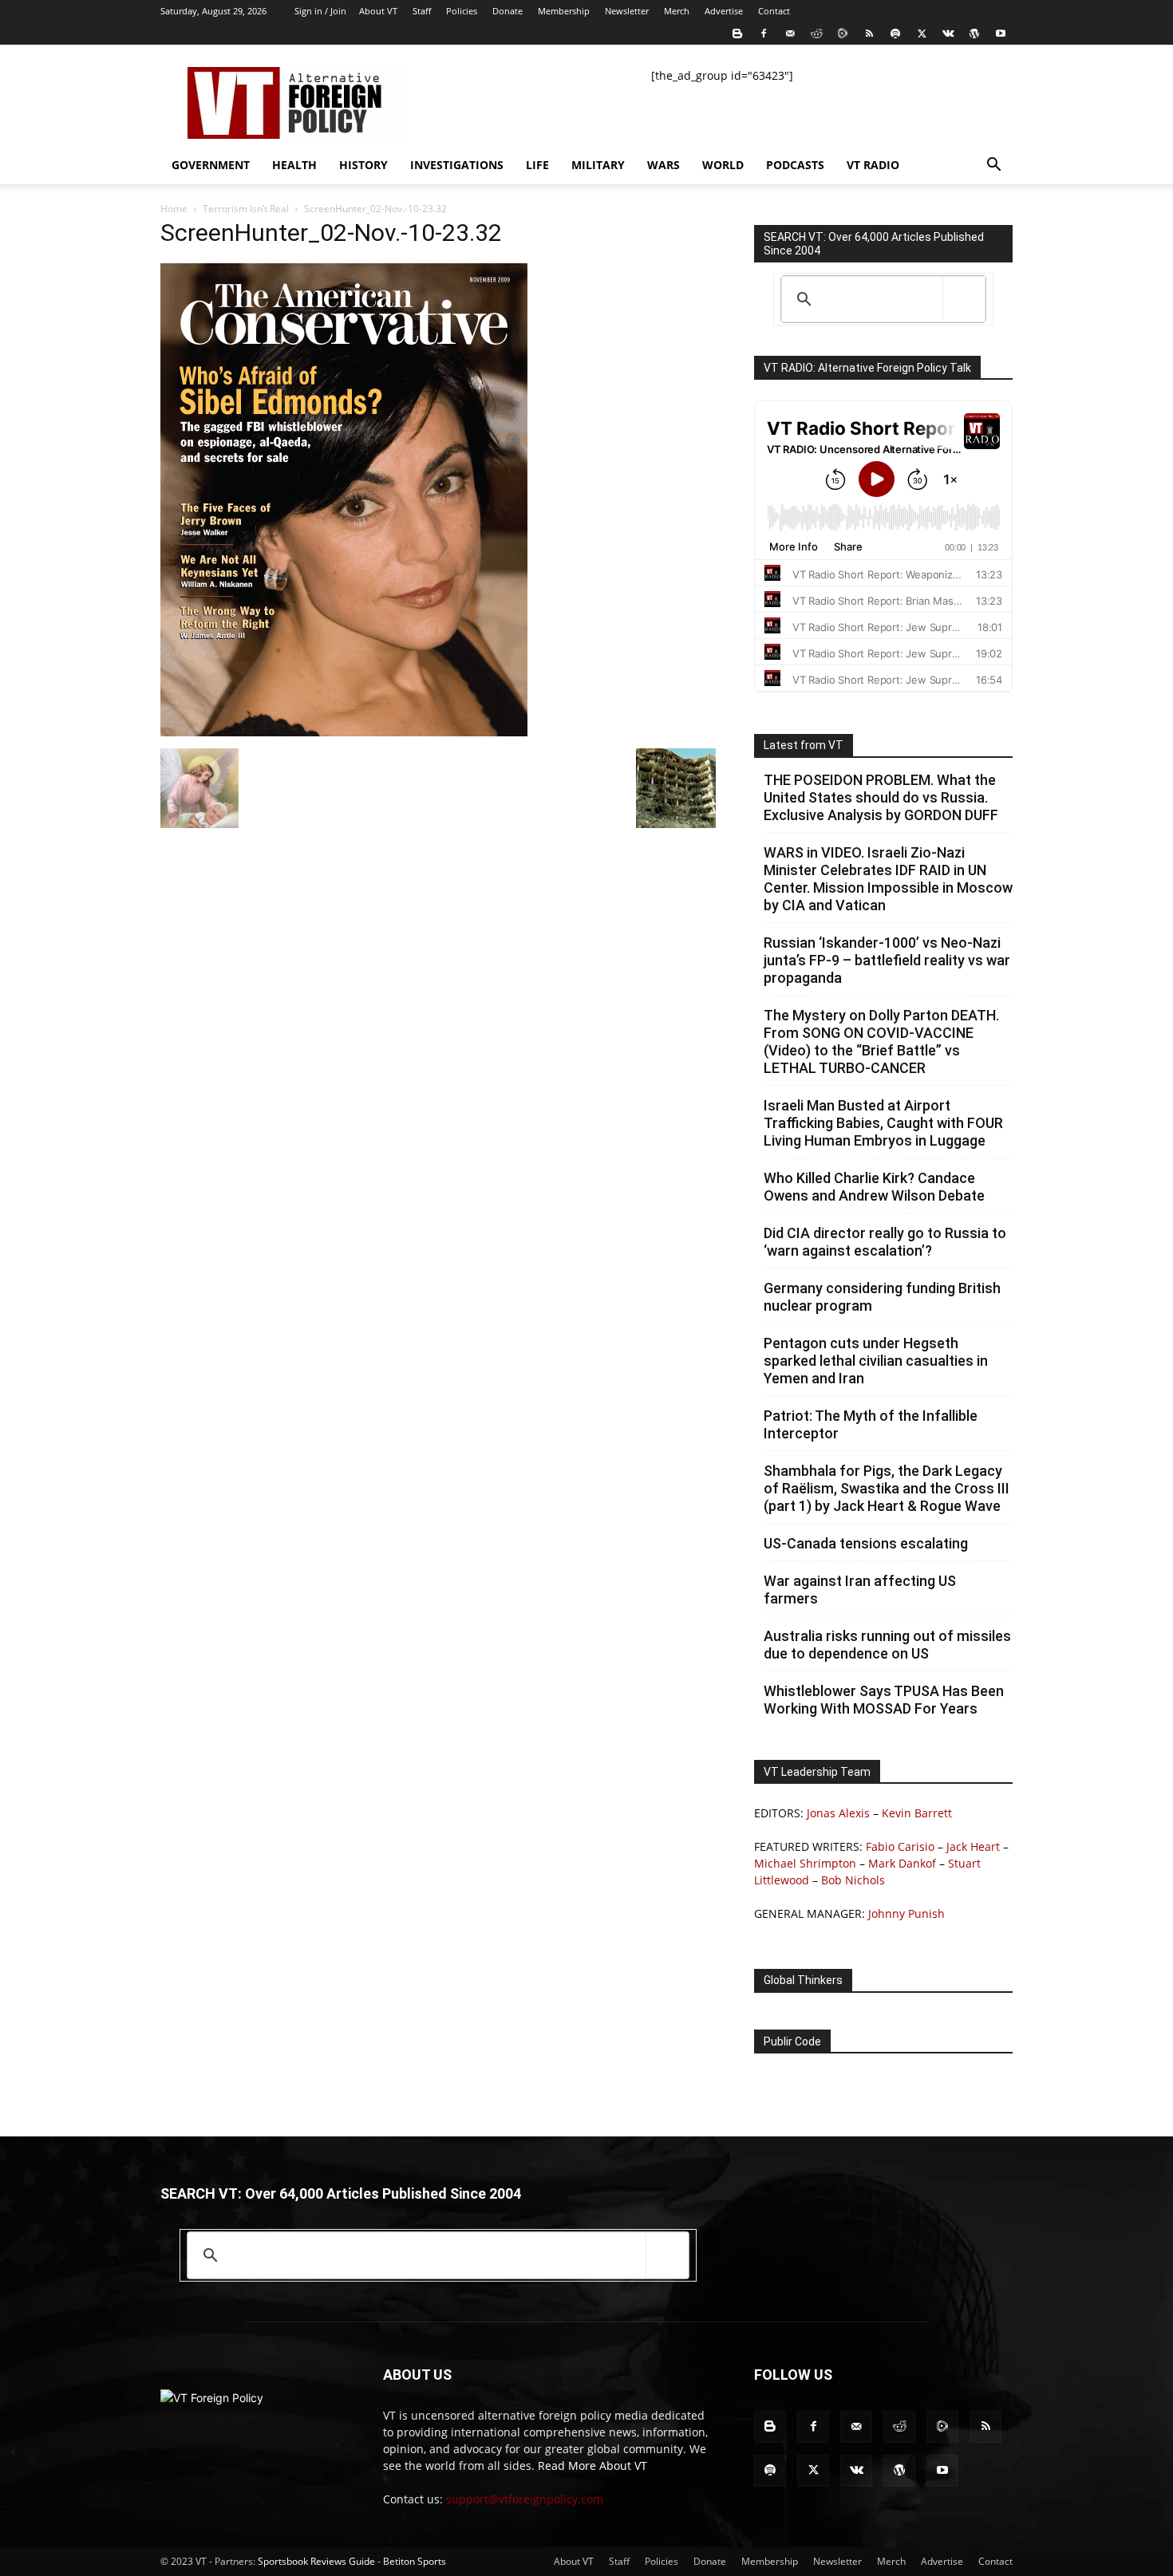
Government (211, 165)
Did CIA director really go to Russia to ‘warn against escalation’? (885, 1242)
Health (294, 165)
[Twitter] (922, 34)
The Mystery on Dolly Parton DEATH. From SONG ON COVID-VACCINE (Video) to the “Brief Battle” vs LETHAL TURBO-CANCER (881, 1041)
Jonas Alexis (838, 1813)
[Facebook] (764, 34)
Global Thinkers (803, 1980)
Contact (774, 11)
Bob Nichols (853, 1880)
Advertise (724, 11)
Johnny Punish (906, 1913)
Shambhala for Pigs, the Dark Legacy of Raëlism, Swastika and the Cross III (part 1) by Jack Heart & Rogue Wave (887, 1488)
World (723, 165)
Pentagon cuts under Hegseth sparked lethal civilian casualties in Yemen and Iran (876, 1361)
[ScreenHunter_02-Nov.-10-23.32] (344, 732)
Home (174, 209)
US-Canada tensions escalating (866, 1543)
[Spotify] (895, 34)
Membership (564, 11)
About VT (378, 11)
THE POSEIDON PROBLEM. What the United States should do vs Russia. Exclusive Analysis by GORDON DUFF (881, 797)
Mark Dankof (902, 1863)
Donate (508, 11)
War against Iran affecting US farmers (860, 1590)
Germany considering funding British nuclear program (882, 1297)
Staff (422, 11)
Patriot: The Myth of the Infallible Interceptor (871, 1424)
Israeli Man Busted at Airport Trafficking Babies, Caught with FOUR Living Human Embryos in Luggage (883, 1123)
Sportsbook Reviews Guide (316, 2561)
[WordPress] (974, 34)
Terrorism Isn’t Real (246, 209)
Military (598, 165)
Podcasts (795, 165)
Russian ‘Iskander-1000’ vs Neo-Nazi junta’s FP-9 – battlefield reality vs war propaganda (887, 960)
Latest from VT (804, 745)
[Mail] (790, 34)
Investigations (457, 165)
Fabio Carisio (900, 1846)
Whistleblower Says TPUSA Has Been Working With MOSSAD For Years (884, 1700)
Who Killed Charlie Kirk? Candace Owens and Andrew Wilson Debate (874, 1187)
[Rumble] (843, 34)
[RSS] (869, 34)
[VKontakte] (948, 34)
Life (537, 165)
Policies (462, 11)
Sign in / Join (320, 11)
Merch (677, 11)
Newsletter (627, 11)
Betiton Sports (415, 2561)
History (363, 165)
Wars (664, 165)
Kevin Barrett (917, 1813)
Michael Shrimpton (805, 1863)
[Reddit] (816, 34)
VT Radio (873, 165)
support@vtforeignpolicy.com (525, 2499)
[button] (993, 166)
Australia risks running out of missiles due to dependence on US (887, 1645)
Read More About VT (592, 2466)
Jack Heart (973, 1846)
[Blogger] (737, 34)
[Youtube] (1001, 34)
